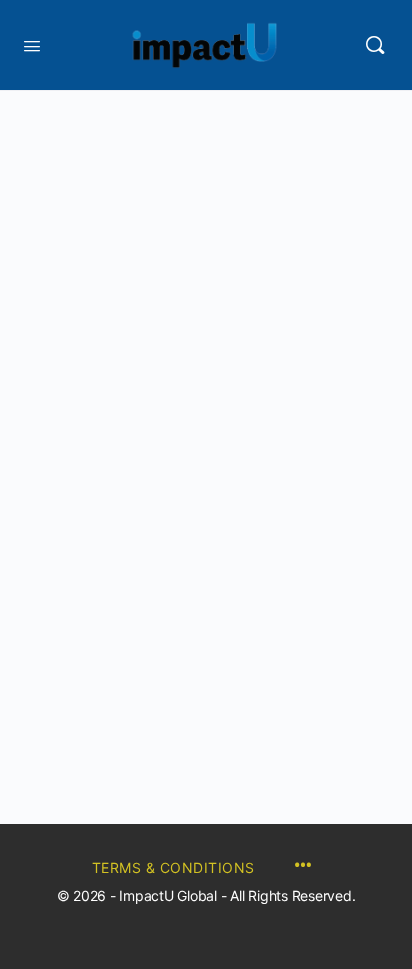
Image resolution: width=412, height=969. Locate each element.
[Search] (375, 45)
